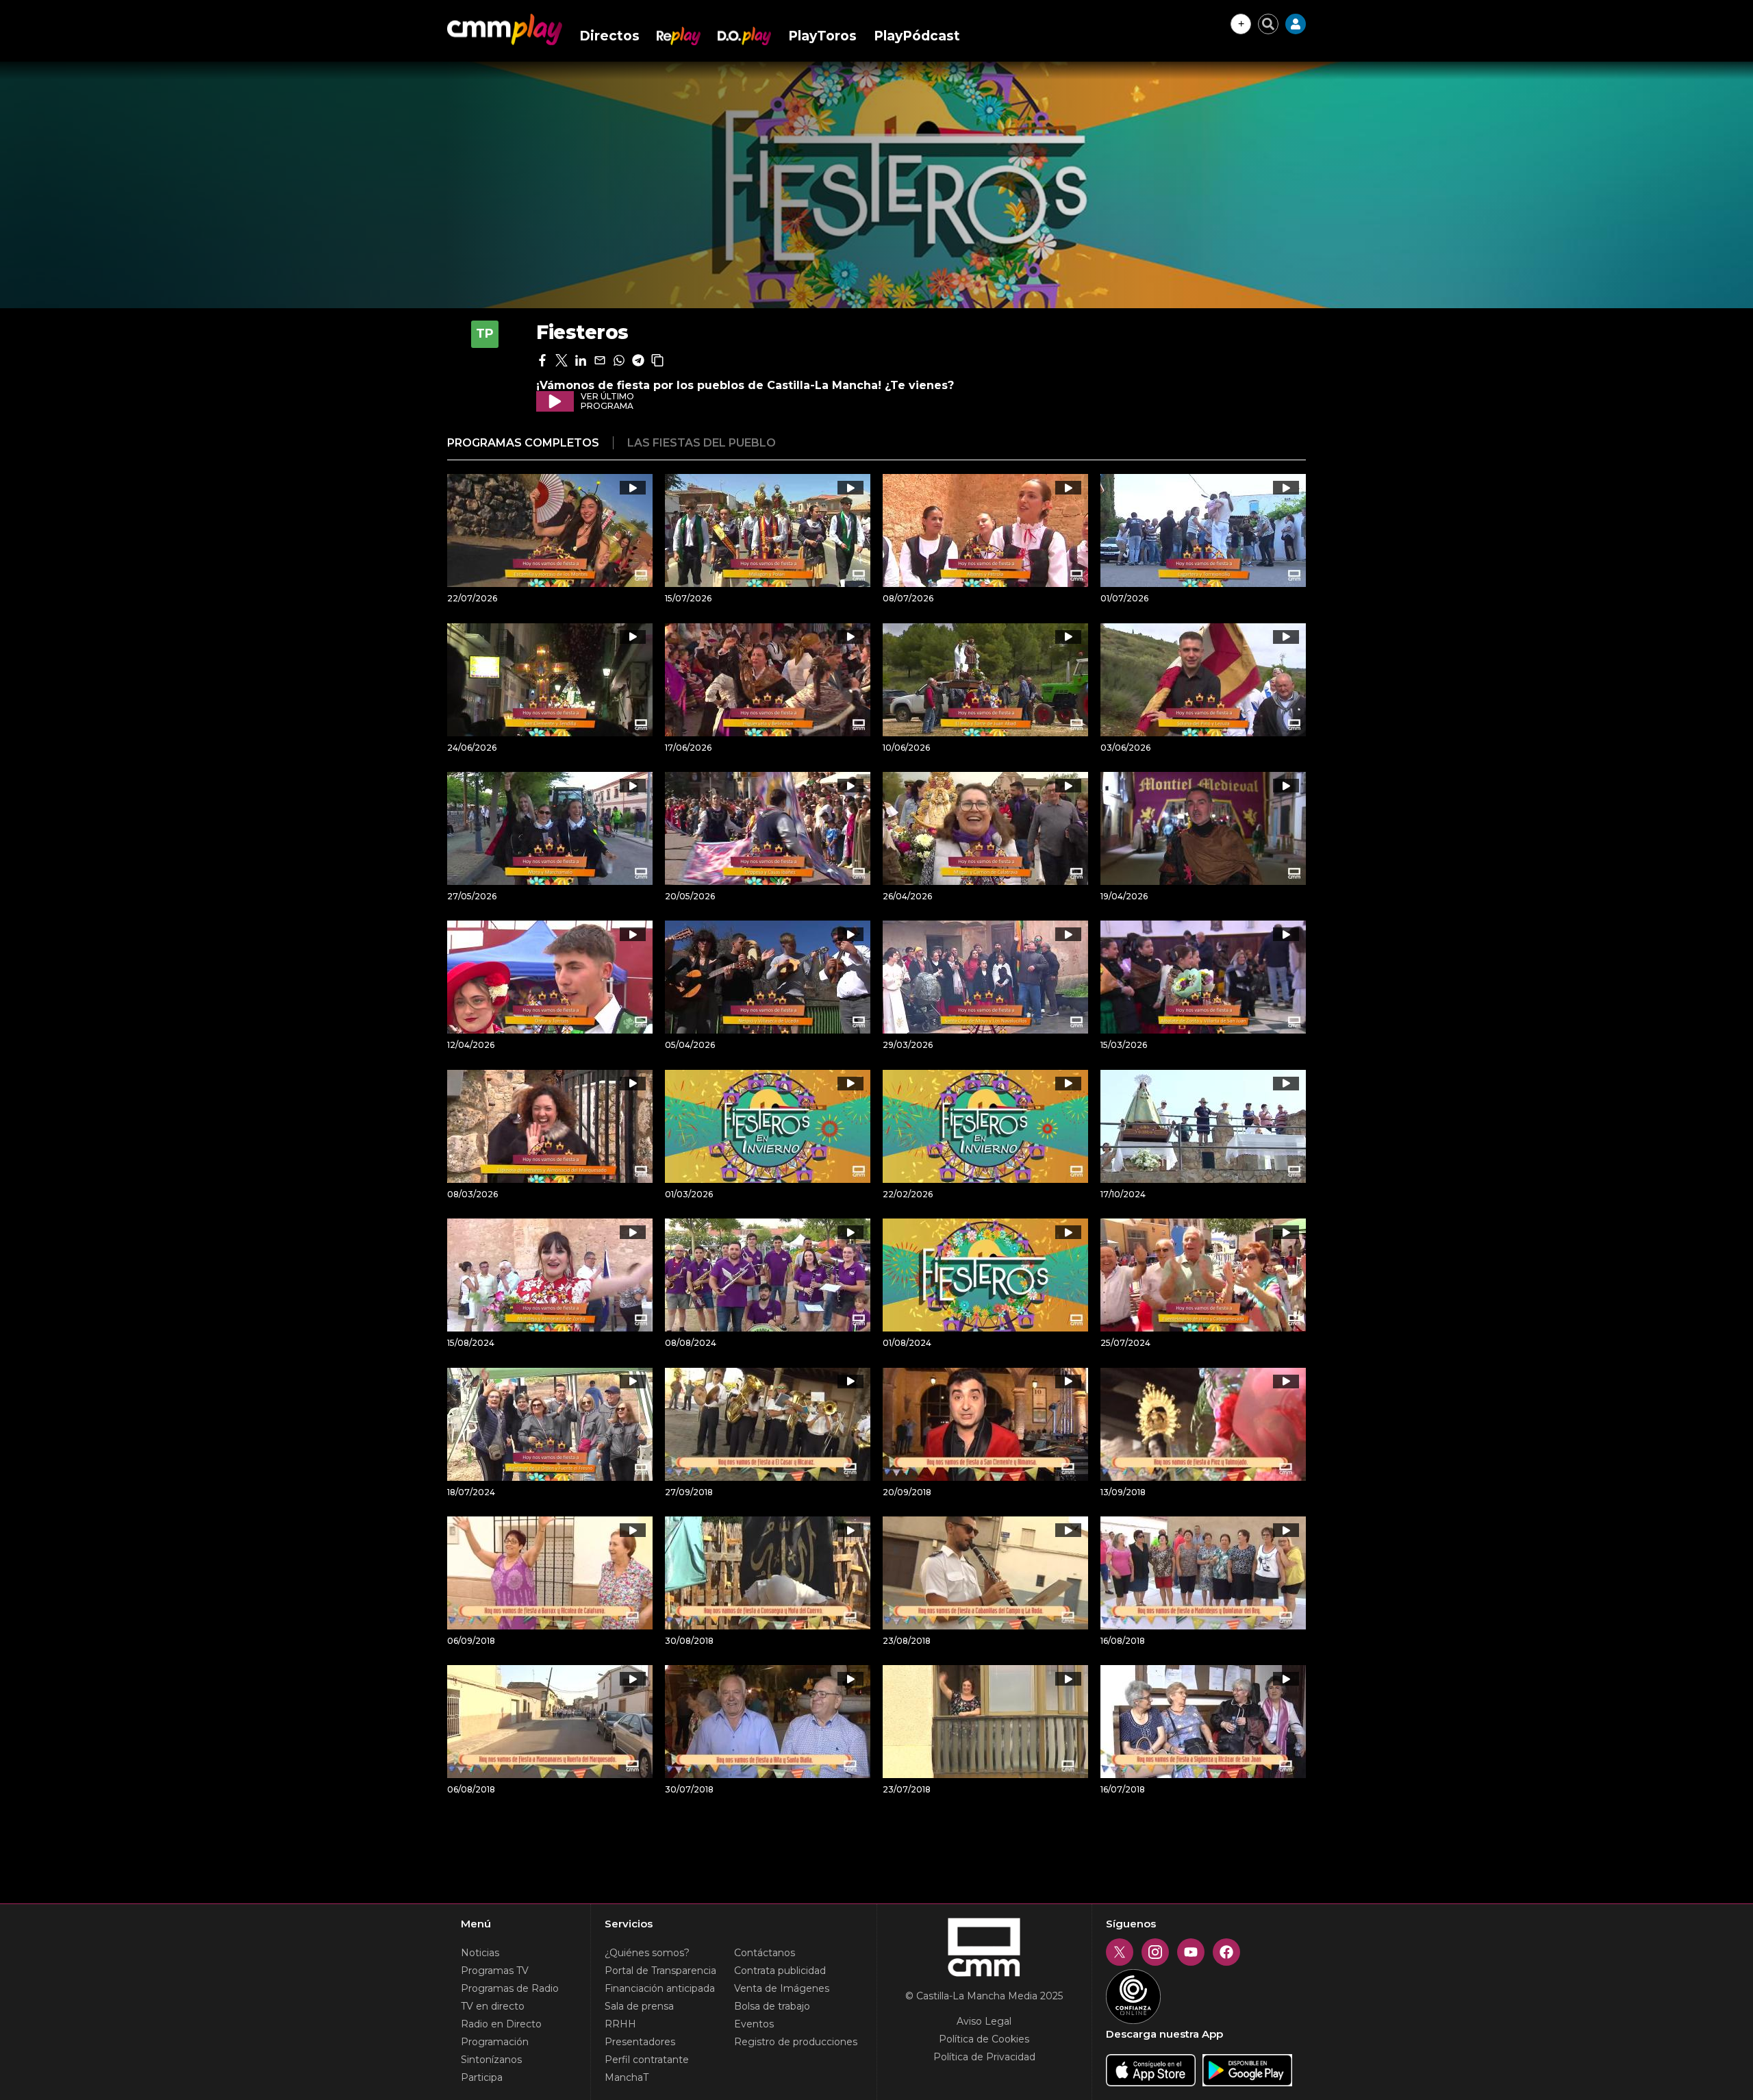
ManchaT (627, 2077)
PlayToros (822, 36)
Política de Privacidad (984, 2057)
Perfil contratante (647, 2060)
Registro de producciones (796, 2042)
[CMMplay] (505, 29)
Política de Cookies (984, 2039)
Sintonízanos (491, 2060)
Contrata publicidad (780, 1971)
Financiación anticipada (660, 1988)
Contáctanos (765, 1953)
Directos (609, 36)
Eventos (754, 2024)
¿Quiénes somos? (647, 1953)
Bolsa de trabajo (772, 2006)
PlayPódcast (917, 36)
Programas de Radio (510, 1988)
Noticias (480, 1953)
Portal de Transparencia (660, 1971)
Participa (482, 2077)
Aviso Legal (984, 2021)
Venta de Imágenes (782, 1988)
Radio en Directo (501, 2024)
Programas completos (523, 443)
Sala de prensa (639, 2006)
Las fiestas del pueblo (702, 443)
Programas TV (495, 1971)
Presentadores (640, 2042)
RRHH (620, 2024)
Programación (495, 2042)
